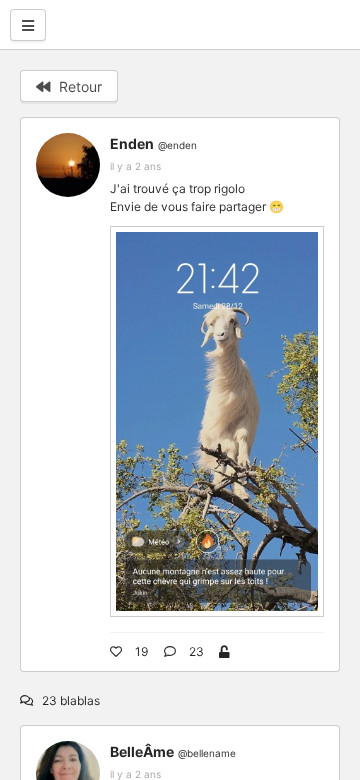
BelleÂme (142, 751)
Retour (78, 86)
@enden (177, 145)
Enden (132, 143)
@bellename (207, 753)
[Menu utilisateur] (28, 25)
